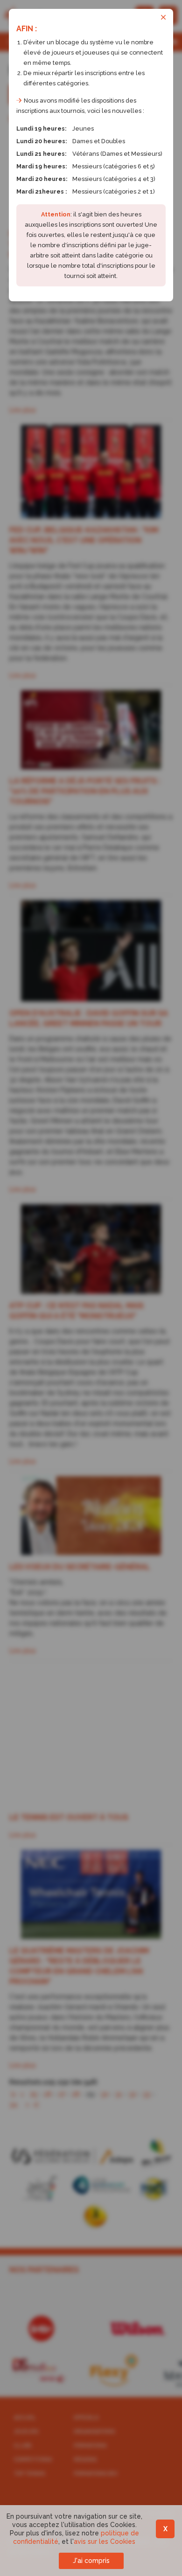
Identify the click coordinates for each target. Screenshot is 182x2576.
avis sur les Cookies (105, 2541)
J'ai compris (91, 2561)
